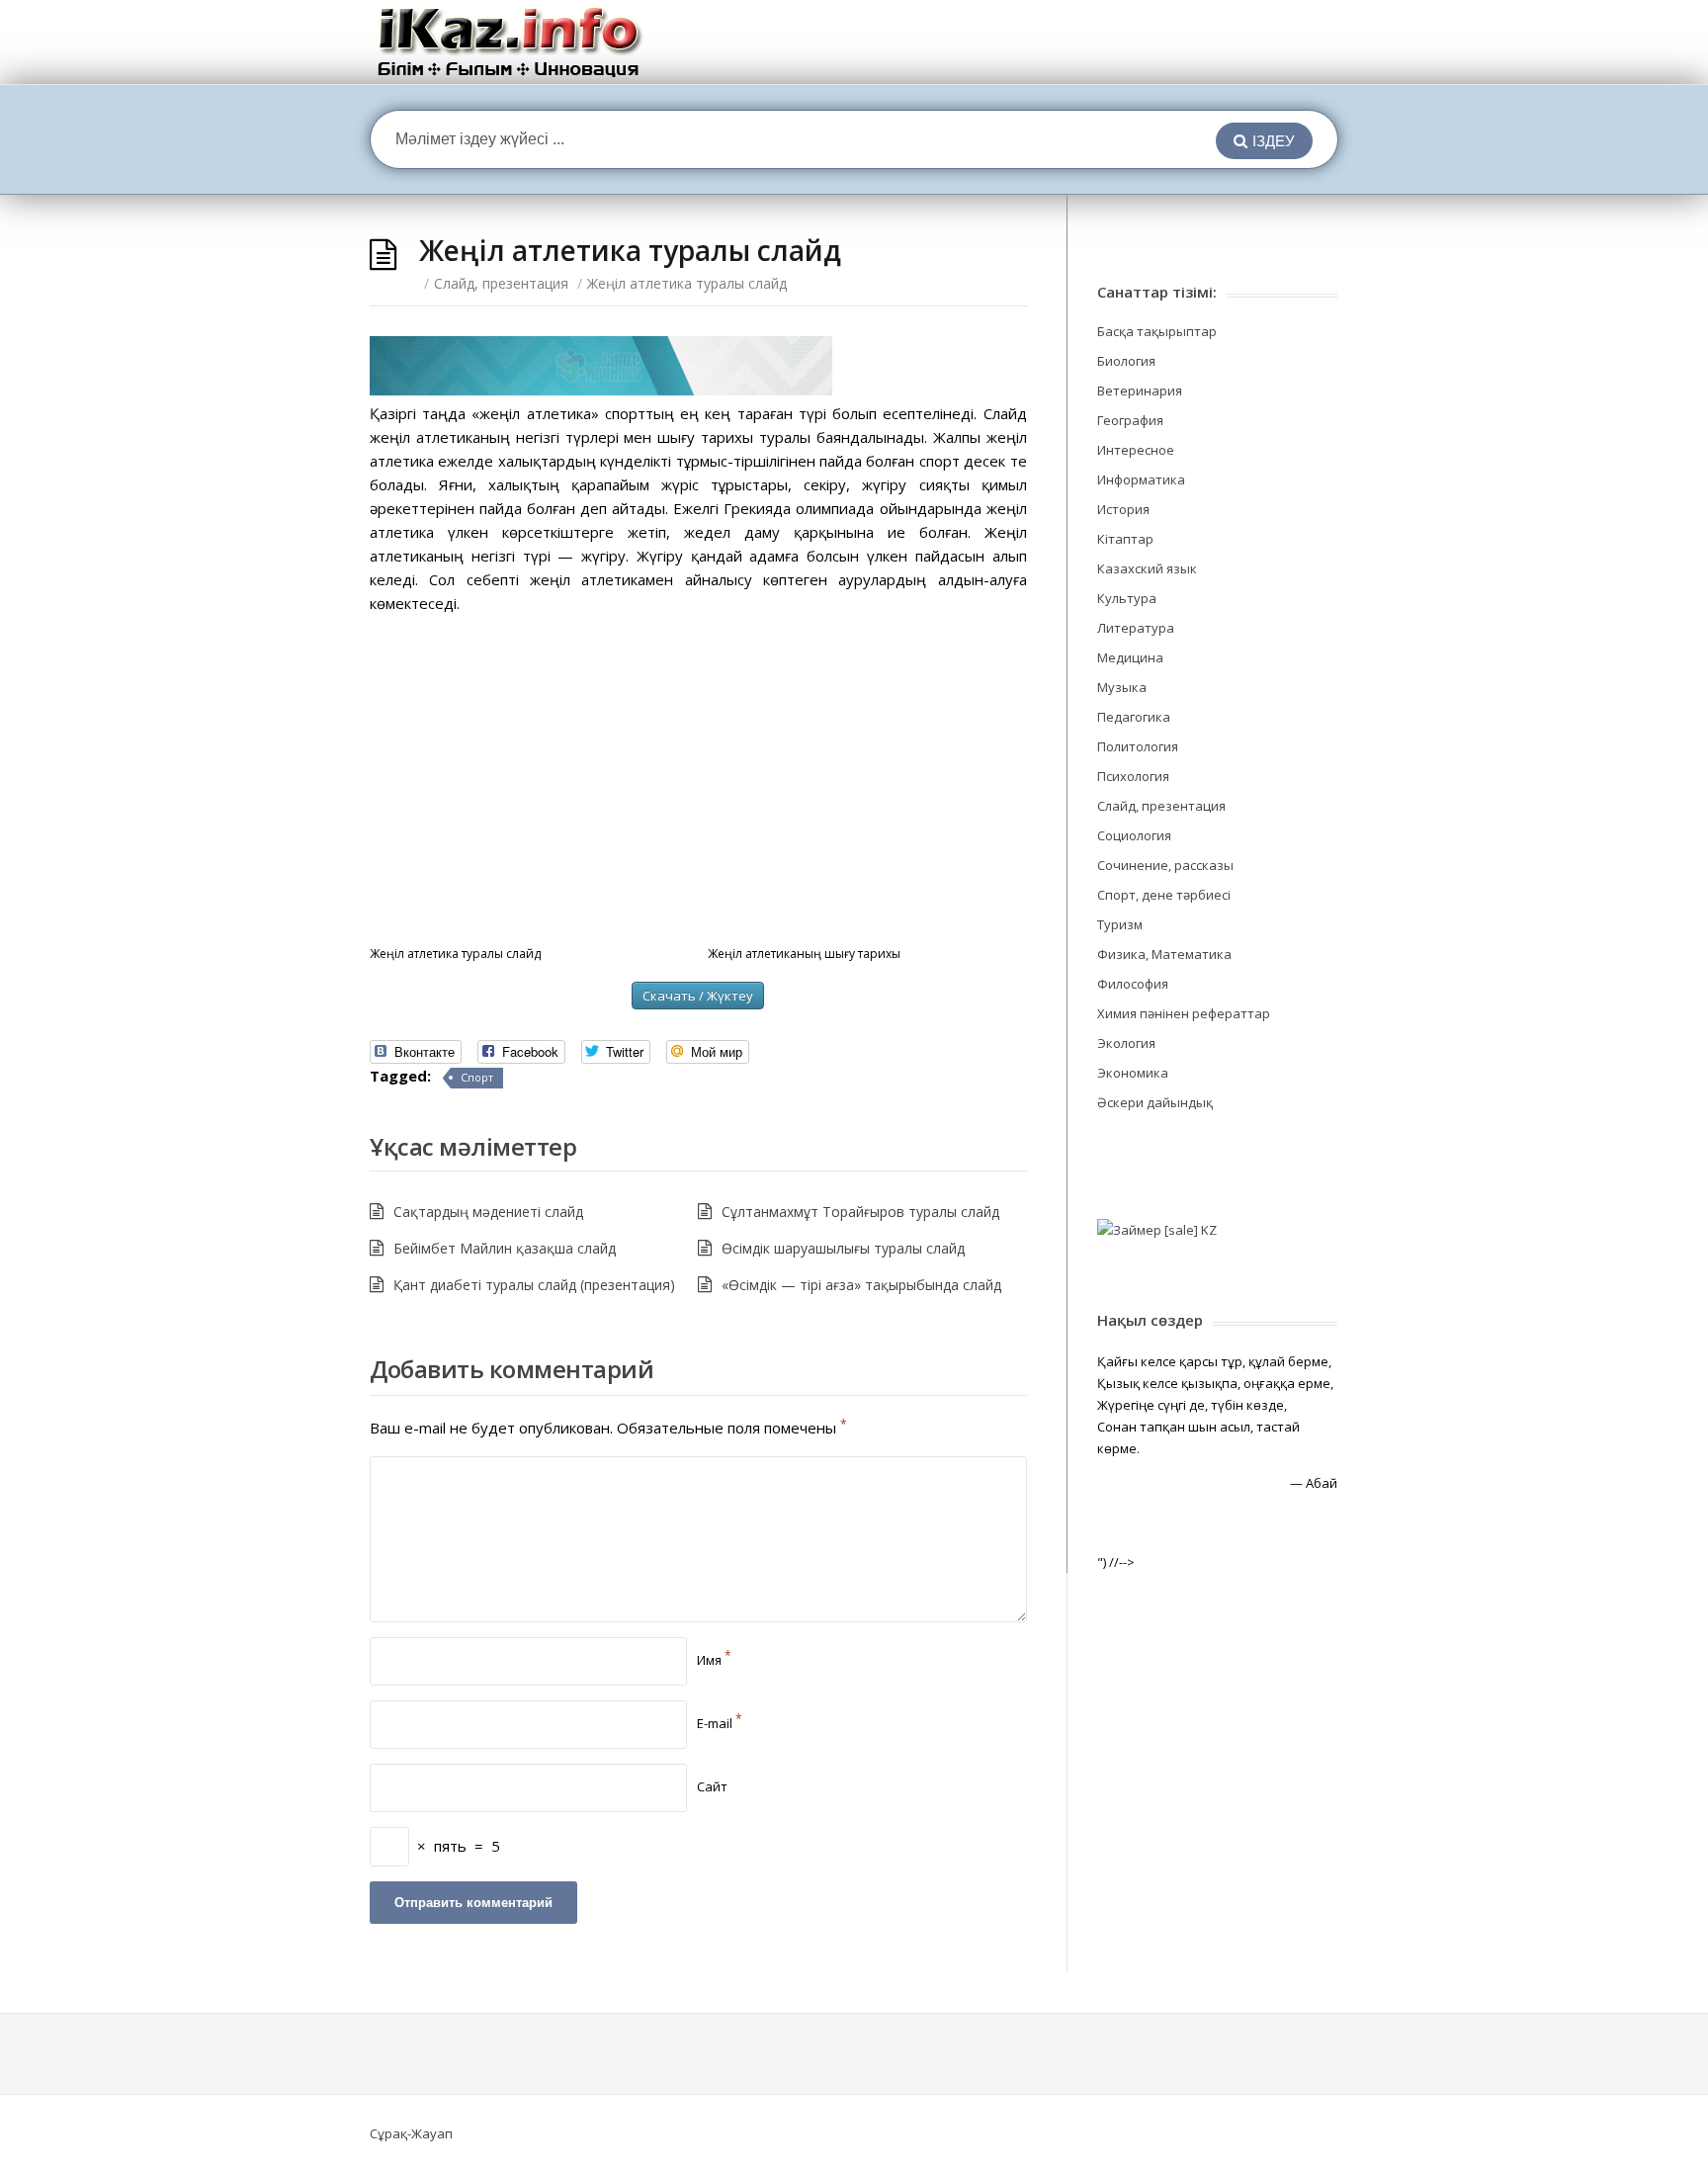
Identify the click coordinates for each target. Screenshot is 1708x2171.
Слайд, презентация (501, 283)
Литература (1136, 628)
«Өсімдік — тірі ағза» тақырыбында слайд (861, 1285)
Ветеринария (1140, 391)
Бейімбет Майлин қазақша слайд (505, 1248)
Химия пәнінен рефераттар (1184, 1013)
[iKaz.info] (510, 42)
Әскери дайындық (1155, 1102)
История (1123, 509)
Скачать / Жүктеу (698, 996)
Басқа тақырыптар (1157, 331)
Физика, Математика (1164, 954)
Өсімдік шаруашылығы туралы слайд (843, 1248)
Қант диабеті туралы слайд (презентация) (534, 1285)
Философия (1133, 984)
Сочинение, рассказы (1165, 865)
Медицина (1130, 657)
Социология (1134, 835)
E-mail (720, 1723)
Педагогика (1134, 717)
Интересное (1136, 450)
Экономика (1133, 1073)
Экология (1126, 1043)
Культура (1127, 598)
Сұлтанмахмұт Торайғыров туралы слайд (860, 1212)
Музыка (1122, 687)
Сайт (712, 1786)
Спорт (477, 1077)
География (1130, 420)
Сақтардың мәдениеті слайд (488, 1212)
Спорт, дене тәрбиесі (1164, 895)
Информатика (1141, 479)
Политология (1138, 746)
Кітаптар (1125, 539)
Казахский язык (1147, 568)
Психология (1133, 776)
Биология (1126, 361)
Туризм (1120, 924)
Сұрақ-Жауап (411, 2133)
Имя (714, 1660)
